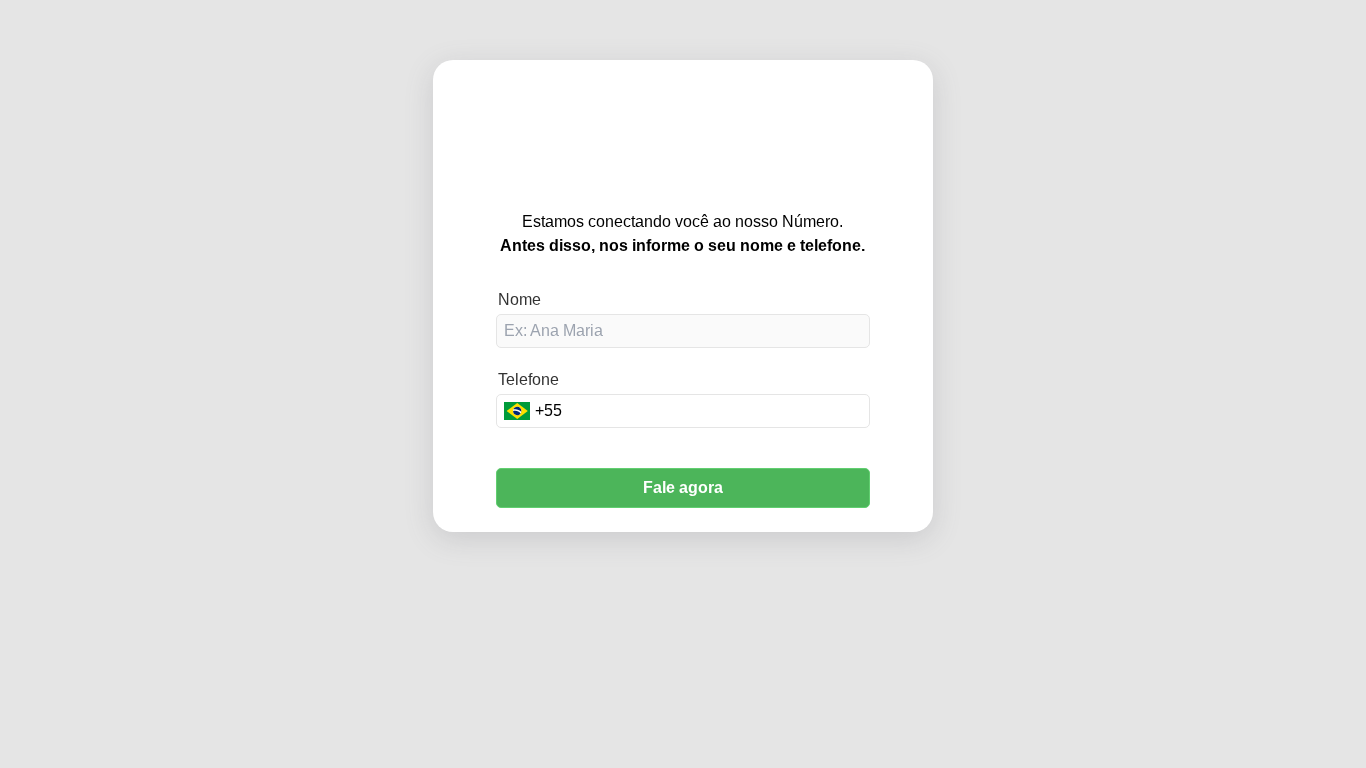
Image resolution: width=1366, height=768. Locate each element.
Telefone (528, 379)
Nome (519, 299)
